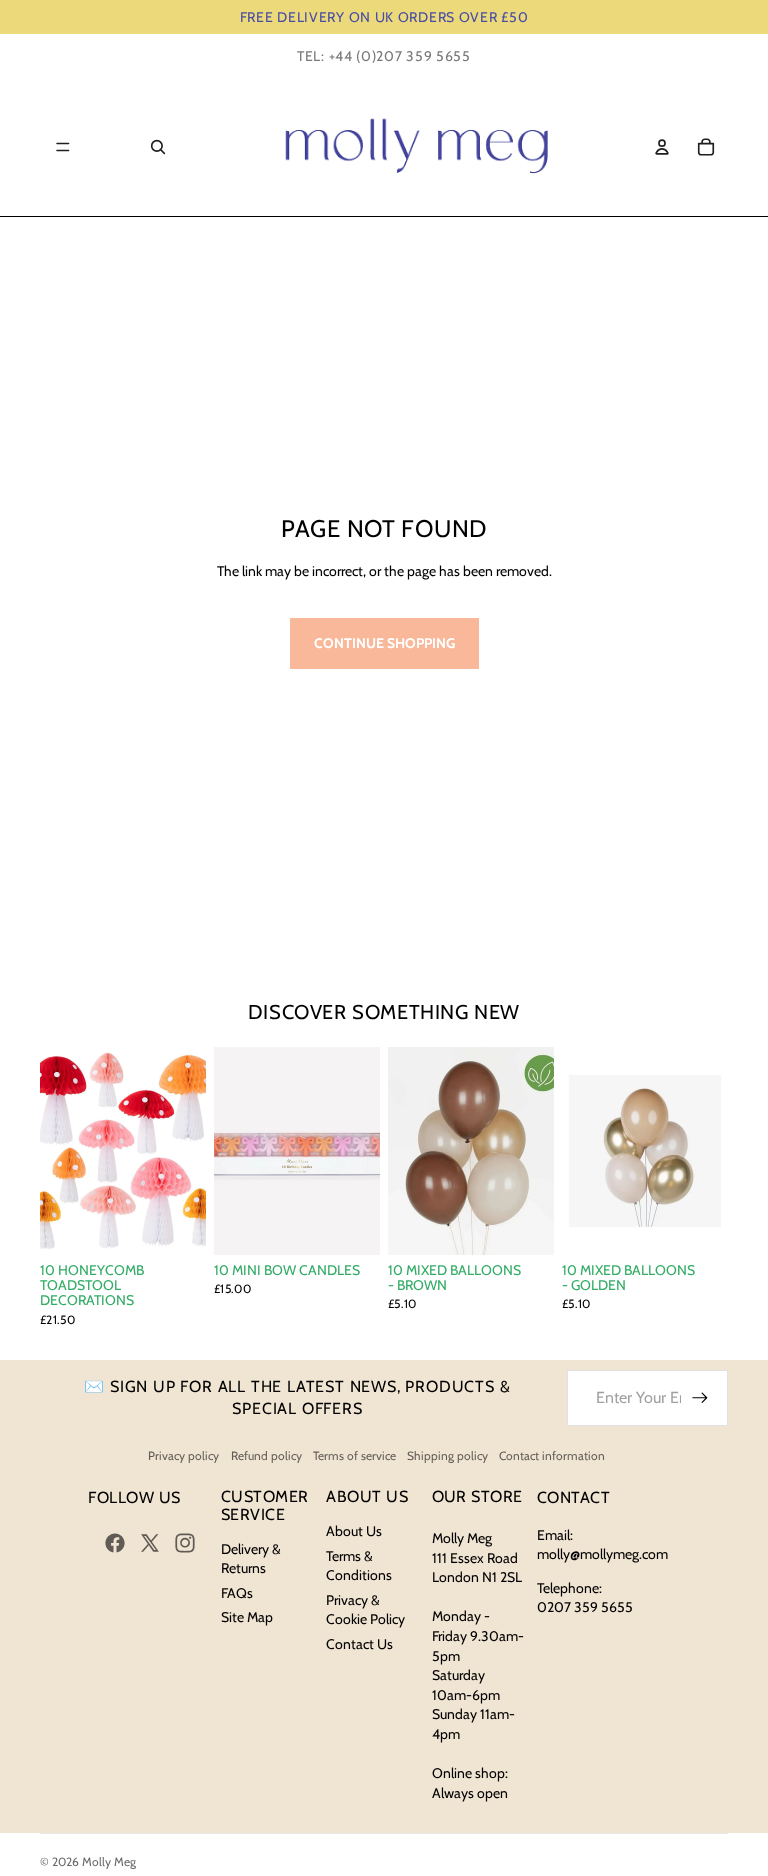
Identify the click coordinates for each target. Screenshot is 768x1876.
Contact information (552, 1455)
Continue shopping (384, 643)
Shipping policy (447, 1455)
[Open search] (158, 147)
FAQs (237, 1593)
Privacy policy (183, 1455)
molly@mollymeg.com (602, 1554)
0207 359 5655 (585, 1607)
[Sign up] (700, 1398)
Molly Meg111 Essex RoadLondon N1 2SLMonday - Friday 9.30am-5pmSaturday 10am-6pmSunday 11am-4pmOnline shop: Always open (478, 1665)
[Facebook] (115, 1543)
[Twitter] (150, 1543)
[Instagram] (185, 1543)
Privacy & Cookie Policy (365, 1610)
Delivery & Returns (251, 1559)
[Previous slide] (55, 1151)
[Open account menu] (662, 147)
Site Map (247, 1617)
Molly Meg (109, 1861)
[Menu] (63, 147)
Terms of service (354, 1455)
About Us (354, 1531)
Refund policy (266, 1455)
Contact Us (359, 1644)
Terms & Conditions (359, 1566)
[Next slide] (190, 1151)
